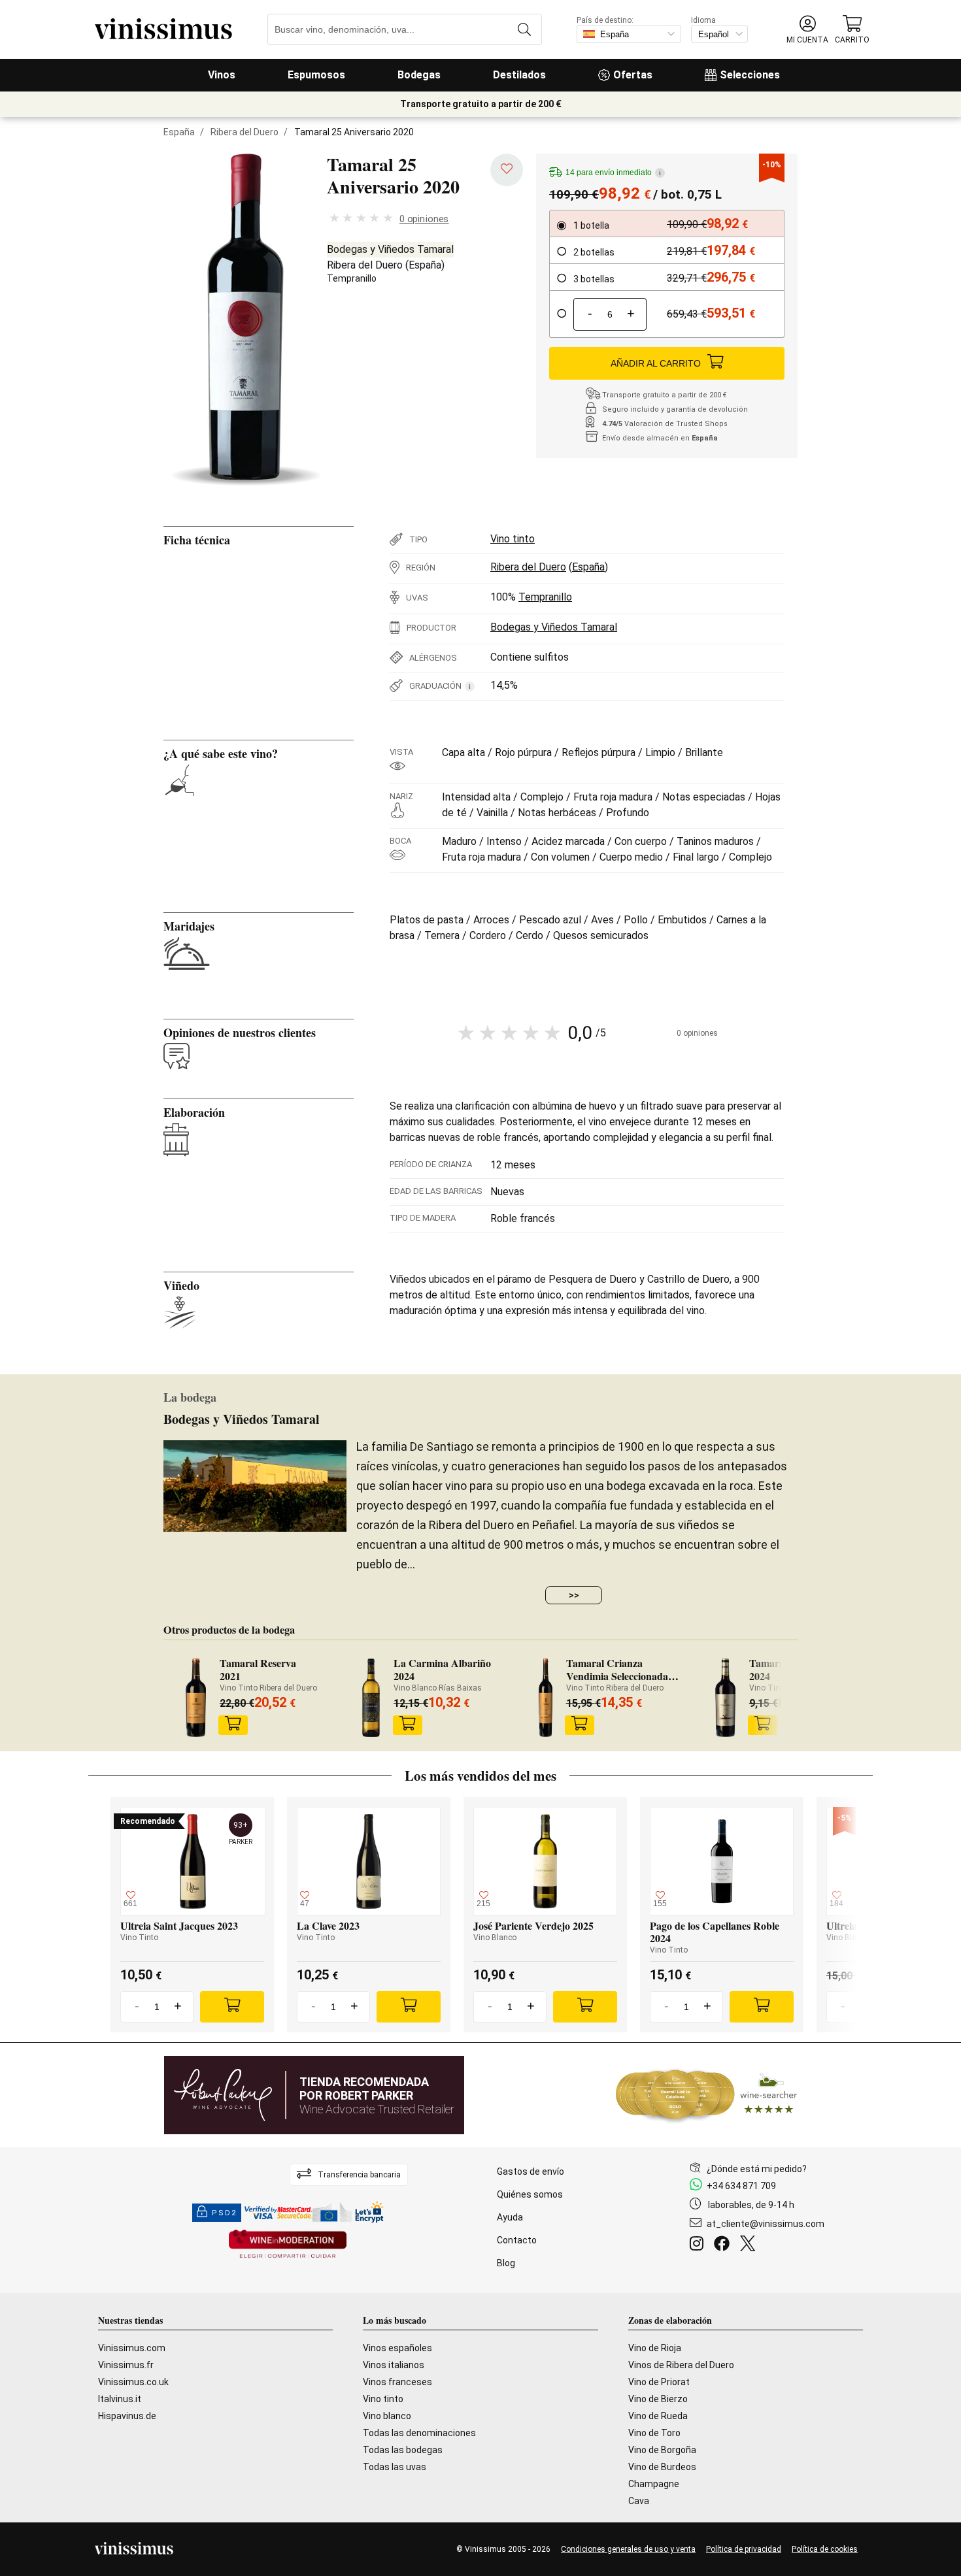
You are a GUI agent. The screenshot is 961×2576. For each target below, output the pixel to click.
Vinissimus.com (132, 2348)
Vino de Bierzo (658, 2399)
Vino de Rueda (658, 2416)
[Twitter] (750, 2245)
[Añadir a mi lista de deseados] (507, 170)
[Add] (232, 2007)
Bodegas (419, 75)
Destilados (519, 75)
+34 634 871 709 (741, 2186)
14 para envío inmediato (613, 173)
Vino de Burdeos (662, 2467)
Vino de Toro (654, 2433)
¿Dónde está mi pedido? (757, 2169)
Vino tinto (513, 539)
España (179, 132)
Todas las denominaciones (419, 2433)
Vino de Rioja (655, 2348)
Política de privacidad (744, 2549)
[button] (807, 30)
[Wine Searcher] (707, 2095)
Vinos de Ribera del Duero (681, 2365)
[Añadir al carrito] (233, 1725)
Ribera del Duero (244, 132)
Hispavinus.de (127, 2416)
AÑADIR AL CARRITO (656, 363)
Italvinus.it (120, 2399)
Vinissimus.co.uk (133, 2382)
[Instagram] (699, 2245)
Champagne (654, 2484)
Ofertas (633, 75)
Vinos (222, 75)
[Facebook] (724, 2245)
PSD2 (224, 2213)
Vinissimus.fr (126, 2365)
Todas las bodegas (403, 2450)
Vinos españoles (397, 2348)
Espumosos (316, 75)
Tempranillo (352, 278)
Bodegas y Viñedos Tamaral (390, 249)
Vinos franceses (397, 2382)
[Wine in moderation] (288, 2245)
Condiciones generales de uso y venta (628, 2549)
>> (574, 1595)
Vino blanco (387, 2416)
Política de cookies (825, 2549)
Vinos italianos (394, 2365)
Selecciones (750, 75)
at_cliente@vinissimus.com (766, 2224)
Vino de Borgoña (662, 2450)
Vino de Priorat (659, 2382)
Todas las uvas (395, 2467)
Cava (639, 2501)
